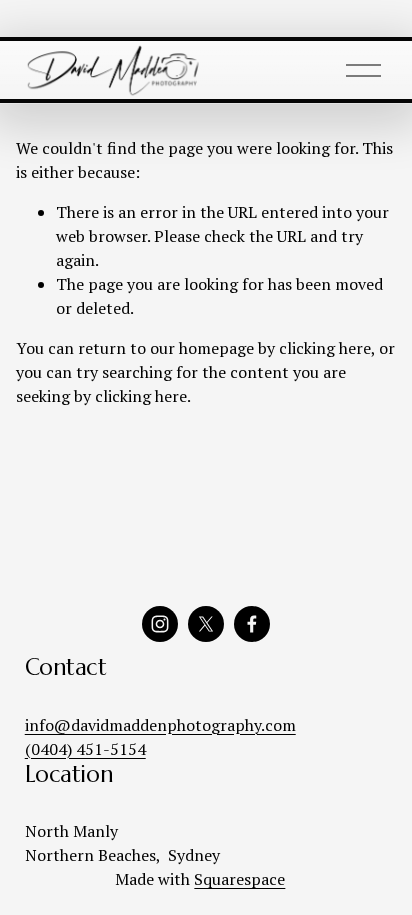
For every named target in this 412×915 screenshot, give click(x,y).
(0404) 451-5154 (85, 749)
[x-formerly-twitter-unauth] (206, 624)
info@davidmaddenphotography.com (160, 725)
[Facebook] (252, 624)
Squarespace (239, 879)
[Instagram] (160, 624)
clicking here (325, 348)
